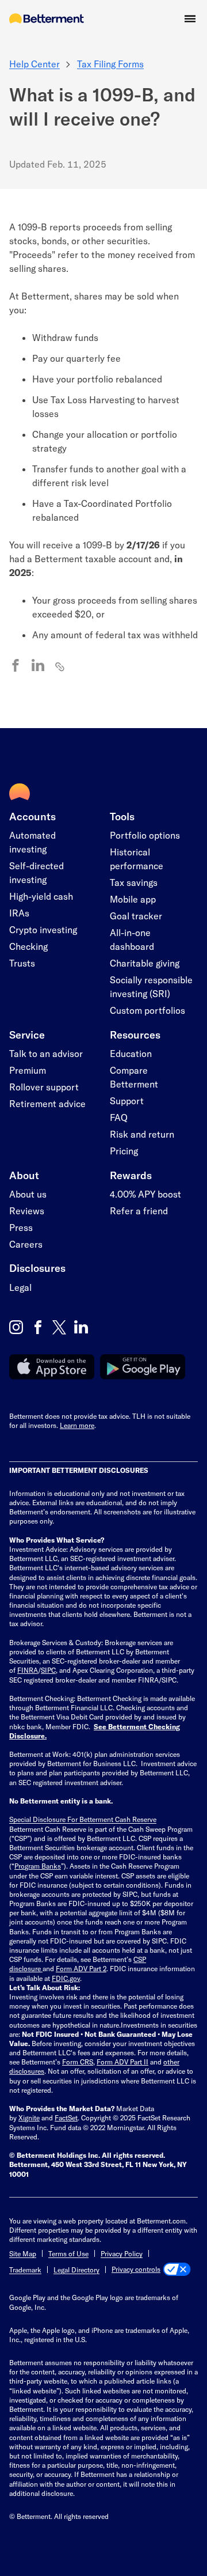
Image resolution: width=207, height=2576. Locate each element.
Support (127, 1101)
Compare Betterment (134, 1077)
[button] (190, 19)
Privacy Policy (122, 2253)
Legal (20, 1287)
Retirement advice (47, 1103)
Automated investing (32, 842)
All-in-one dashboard (132, 939)
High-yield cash (41, 896)
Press (21, 1227)
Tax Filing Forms (110, 64)
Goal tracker (136, 916)
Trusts (22, 963)
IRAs (19, 913)
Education (131, 1053)
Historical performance (137, 859)
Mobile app (133, 899)
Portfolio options (145, 835)
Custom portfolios (147, 1010)
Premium (28, 1070)
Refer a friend (139, 1211)
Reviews (27, 1211)
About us (28, 1194)
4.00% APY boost (145, 1194)
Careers (26, 1244)
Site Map (23, 2253)
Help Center (34, 64)
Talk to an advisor (46, 1053)
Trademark (25, 2270)
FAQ (119, 1117)
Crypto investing (43, 929)
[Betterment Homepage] (47, 19)
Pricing (124, 1151)
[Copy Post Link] (60, 666)
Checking (28, 946)
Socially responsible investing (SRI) (151, 986)
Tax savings (134, 882)
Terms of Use (68, 2253)
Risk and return (142, 1134)
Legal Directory (76, 2270)
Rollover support (44, 1087)
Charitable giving (145, 963)
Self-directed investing (37, 872)
